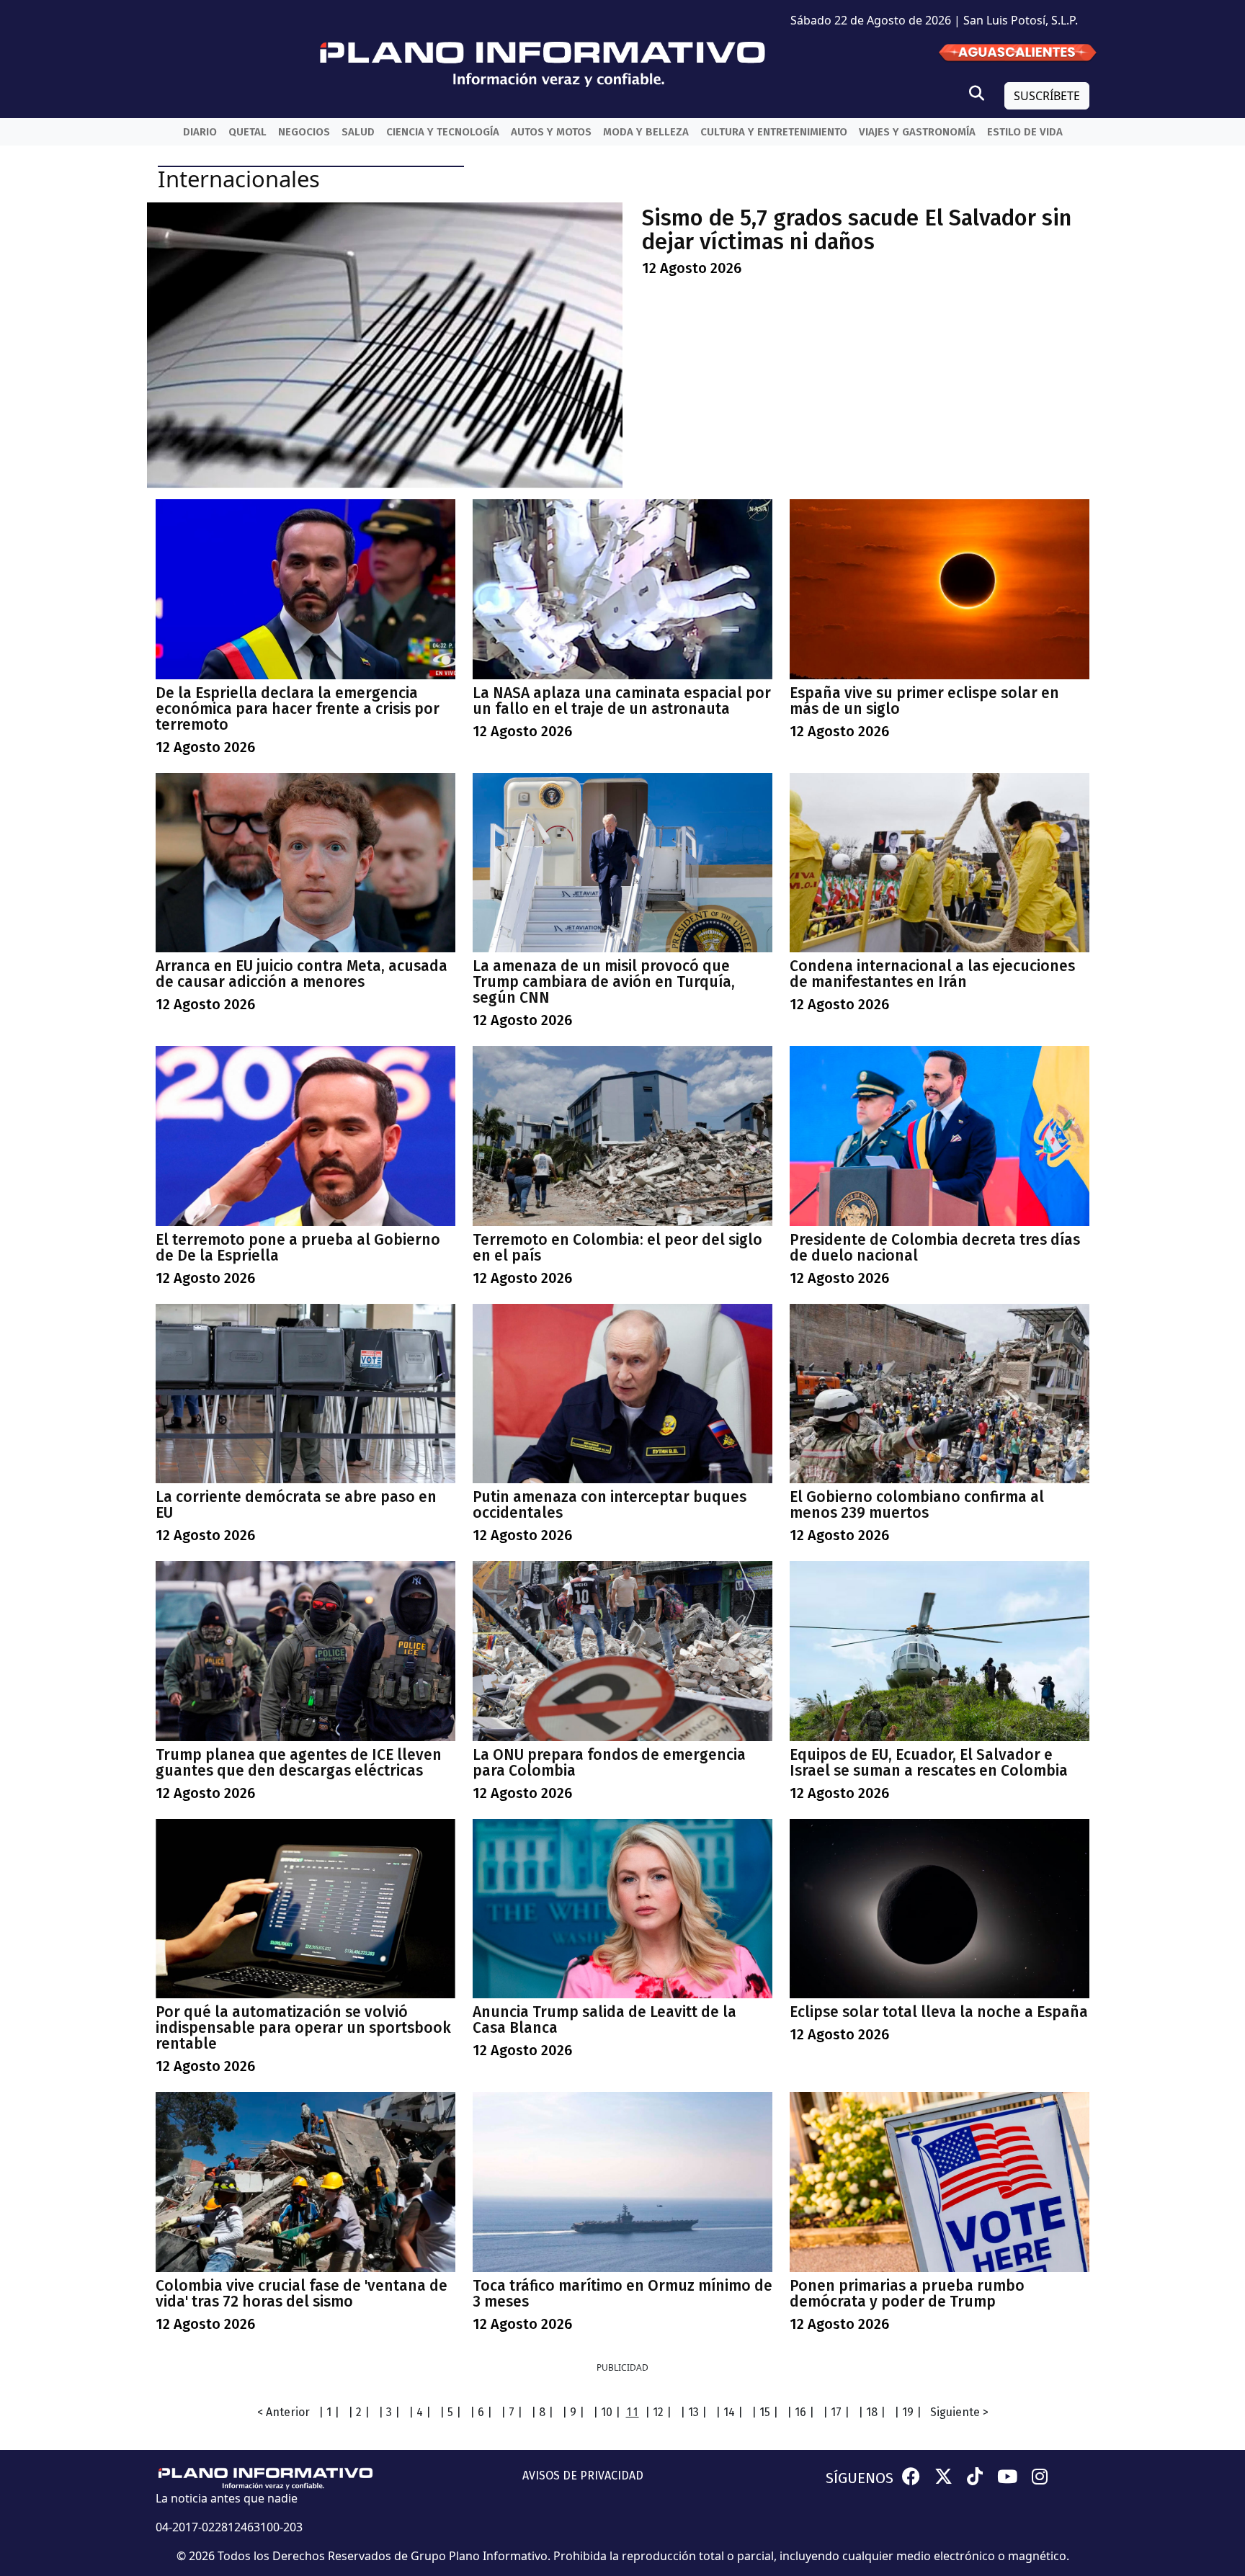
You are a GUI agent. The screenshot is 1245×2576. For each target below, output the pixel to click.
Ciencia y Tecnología (443, 132)
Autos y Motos (551, 132)
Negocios (304, 132)
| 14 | (729, 2412)
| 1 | (329, 2412)
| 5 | (450, 2412)
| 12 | (658, 2412)
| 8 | (542, 2412)
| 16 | (800, 2412)
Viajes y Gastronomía (917, 132)
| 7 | (512, 2412)
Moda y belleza (646, 132)
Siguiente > (959, 2412)
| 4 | (420, 2412)
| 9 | (573, 2412)
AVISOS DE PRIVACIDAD (583, 2476)
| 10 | (607, 2412)
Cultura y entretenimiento (774, 132)
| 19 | (908, 2412)
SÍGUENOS (860, 2478)
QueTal (247, 132)
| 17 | (836, 2412)
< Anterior (284, 2412)
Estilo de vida (1025, 132)
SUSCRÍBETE (1047, 96)
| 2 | (359, 2412)
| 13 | (693, 2412)
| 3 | (389, 2412)
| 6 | (481, 2412)
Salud (358, 132)
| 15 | (765, 2412)
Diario (200, 132)
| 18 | (872, 2412)
